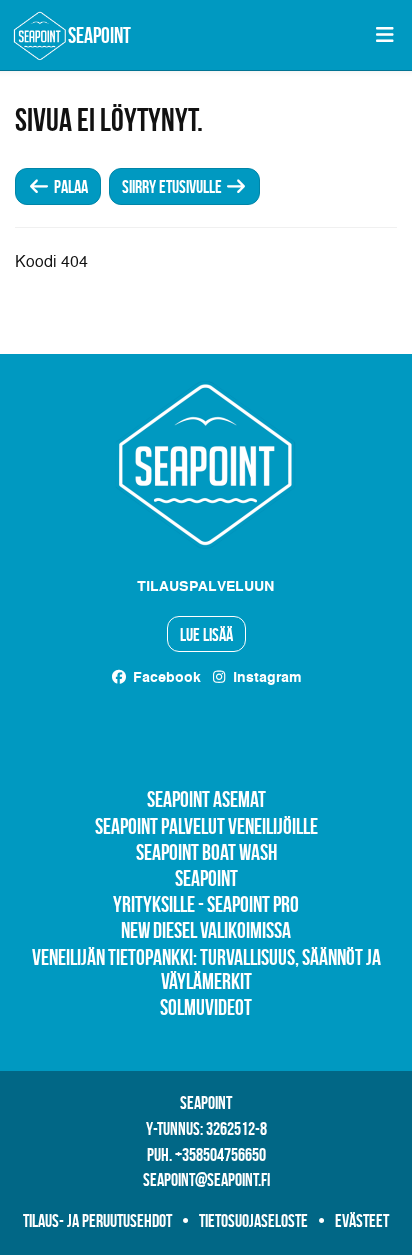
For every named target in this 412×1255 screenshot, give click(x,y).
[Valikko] (384, 35)
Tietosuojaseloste (253, 1221)
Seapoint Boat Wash (206, 852)
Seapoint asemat (206, 799)
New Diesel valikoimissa (206, 930)
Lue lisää (206, 635)
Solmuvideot (206, 1007)
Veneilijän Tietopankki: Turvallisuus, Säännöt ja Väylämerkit (206, 969)
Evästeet (362, 1221)
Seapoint (206, 878)
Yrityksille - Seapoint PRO (206, 904)
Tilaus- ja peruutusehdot (97, 1221)
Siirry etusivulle (173, 187)
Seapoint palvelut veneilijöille (206, 826)
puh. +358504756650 (206, 1155)
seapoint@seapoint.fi (206, 1180)
